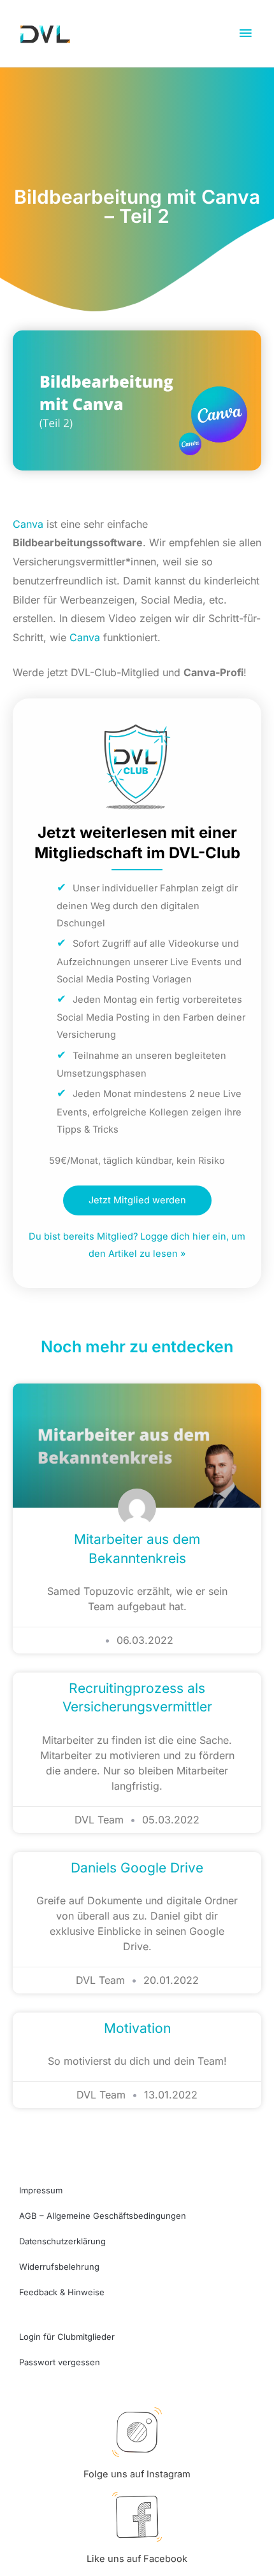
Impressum (41, 2190)
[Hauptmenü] (245, 34)
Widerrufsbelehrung (59, 2267)
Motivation (137, 2028)
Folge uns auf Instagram (137, 2474)
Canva (28, 524)
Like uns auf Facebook (137, 2559)
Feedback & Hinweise (62, 2292)
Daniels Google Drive (137, 1868)
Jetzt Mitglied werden (137, 1200)
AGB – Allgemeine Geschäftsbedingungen (103, 2216)
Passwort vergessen (60, 2362)
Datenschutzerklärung (62, 2241)
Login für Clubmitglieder (67, 2337)
